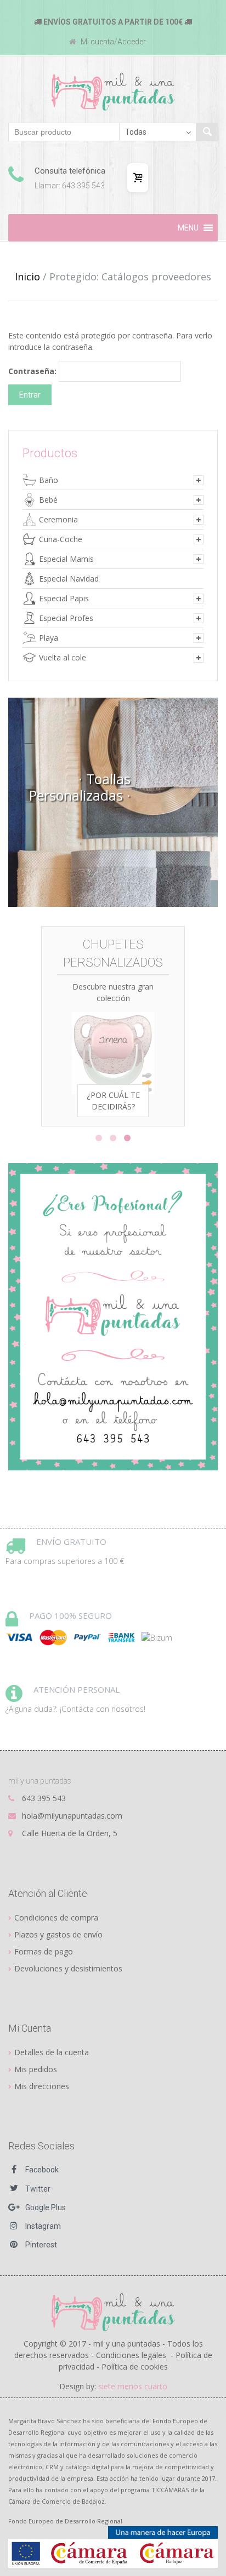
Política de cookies (135, 2367)
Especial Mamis (66, 559)
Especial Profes (66, 618)
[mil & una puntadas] (113, 2311)
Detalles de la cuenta (52, 2052)
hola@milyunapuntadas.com (72, 1816)
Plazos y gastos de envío (58, 1934)
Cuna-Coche (61, 539)
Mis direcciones (42, 2086)
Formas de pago (44, 1951)
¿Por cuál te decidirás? (113, 1101)
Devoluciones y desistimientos (68, 1968)
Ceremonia (58, 519)
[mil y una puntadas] (113, 91)
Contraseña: (33, 371)
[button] (188, 228)
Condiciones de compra (56, 1917)
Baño (49, 480)
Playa (49, 638)
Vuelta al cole (63, 657)
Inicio (27, 277)
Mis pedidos (36, 2069)
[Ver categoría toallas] (113, 802)
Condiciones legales (131, 2355)
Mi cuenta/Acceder (112, 42)
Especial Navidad (69, 579)
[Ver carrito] (138, 178)
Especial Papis (64, 598)
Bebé (48, 500)
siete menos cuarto (133, 2386)
